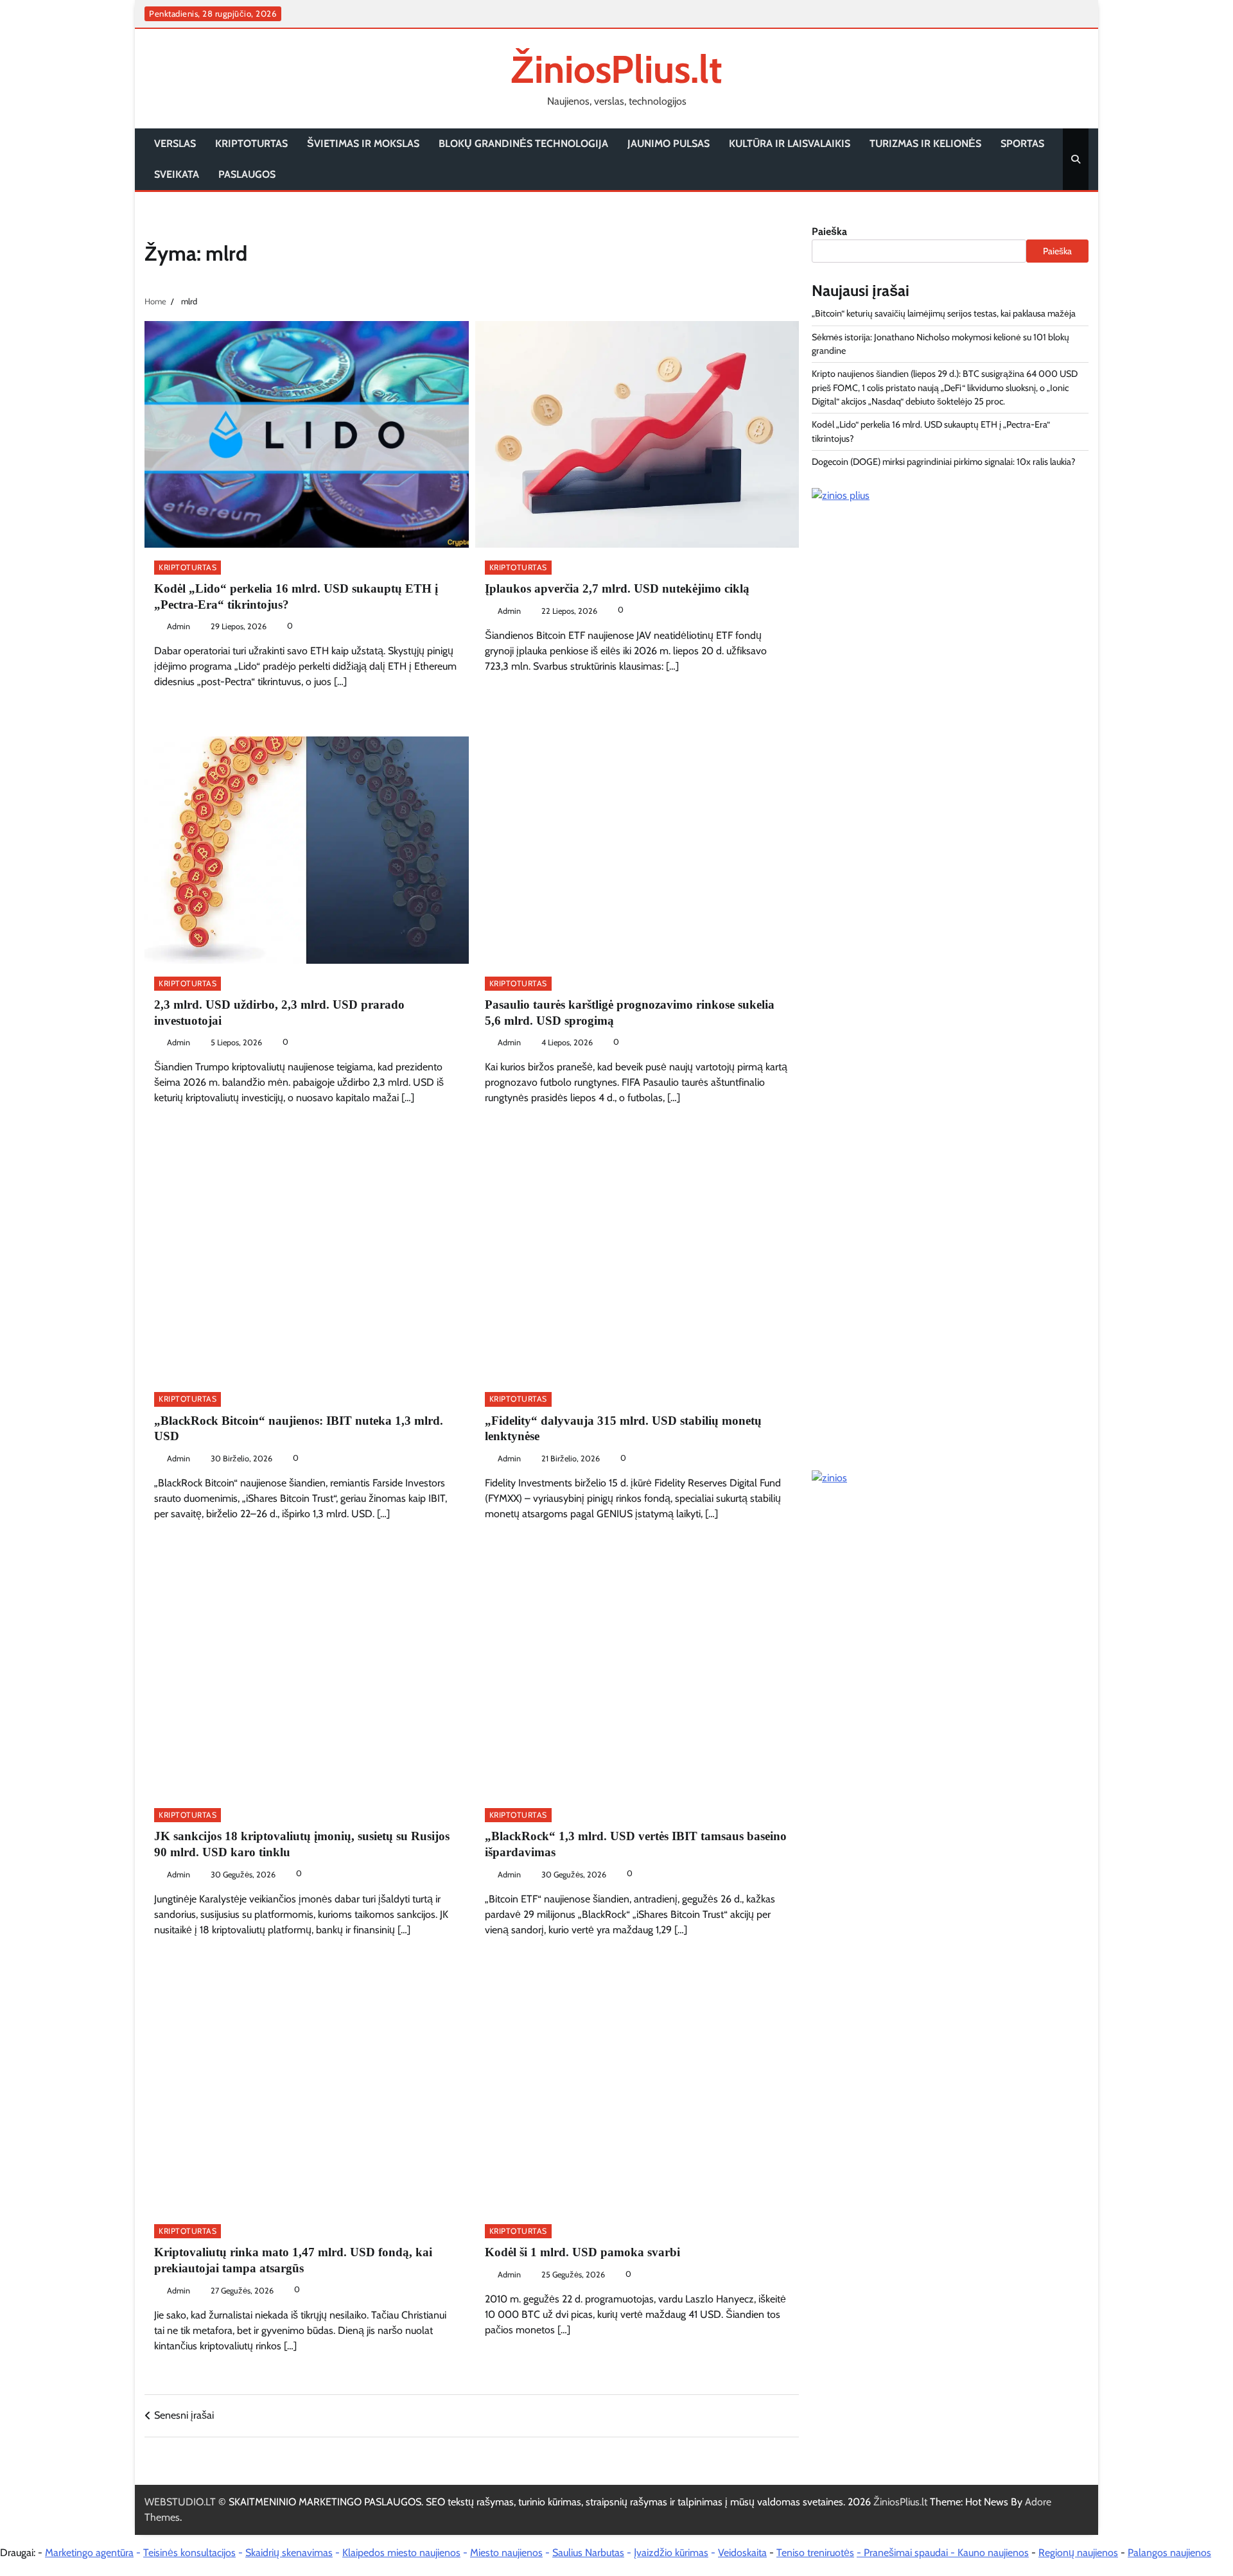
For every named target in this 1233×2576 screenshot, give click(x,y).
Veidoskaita (742, 2553)
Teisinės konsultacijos (189, 2553)
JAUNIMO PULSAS (669, 144)
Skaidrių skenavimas (289, 2553)
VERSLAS (175, 144)
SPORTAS (1022, 144)
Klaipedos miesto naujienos (401, 2553)
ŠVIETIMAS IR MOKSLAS (363, 144)
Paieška (829, 231)
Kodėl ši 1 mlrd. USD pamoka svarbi (582, 2252)
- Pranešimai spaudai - (907, 2553)
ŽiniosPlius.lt (616, 69)
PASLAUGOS (247, 174)
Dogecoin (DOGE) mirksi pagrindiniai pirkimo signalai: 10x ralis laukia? (944, 462)
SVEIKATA (177, 174)
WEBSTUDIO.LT (180, 2502)
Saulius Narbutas (588, 2553)
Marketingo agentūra (89, 2553)
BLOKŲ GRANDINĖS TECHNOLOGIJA (523, 144)
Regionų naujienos (1078, 2553)
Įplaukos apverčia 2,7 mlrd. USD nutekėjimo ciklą (617, 588)
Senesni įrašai (184, 2415)
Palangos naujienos (1169, 2553)
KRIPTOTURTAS (251, 144)
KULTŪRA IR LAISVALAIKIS (790, 144)
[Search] (1076, 159)
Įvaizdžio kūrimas (671, 2553)
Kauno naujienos (993, 2553)
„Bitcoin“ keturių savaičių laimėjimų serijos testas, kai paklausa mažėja (944, 313)
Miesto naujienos (506, 2553)
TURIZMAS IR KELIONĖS (925, 144)
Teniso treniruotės (815, 2553)
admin (179, 626)
